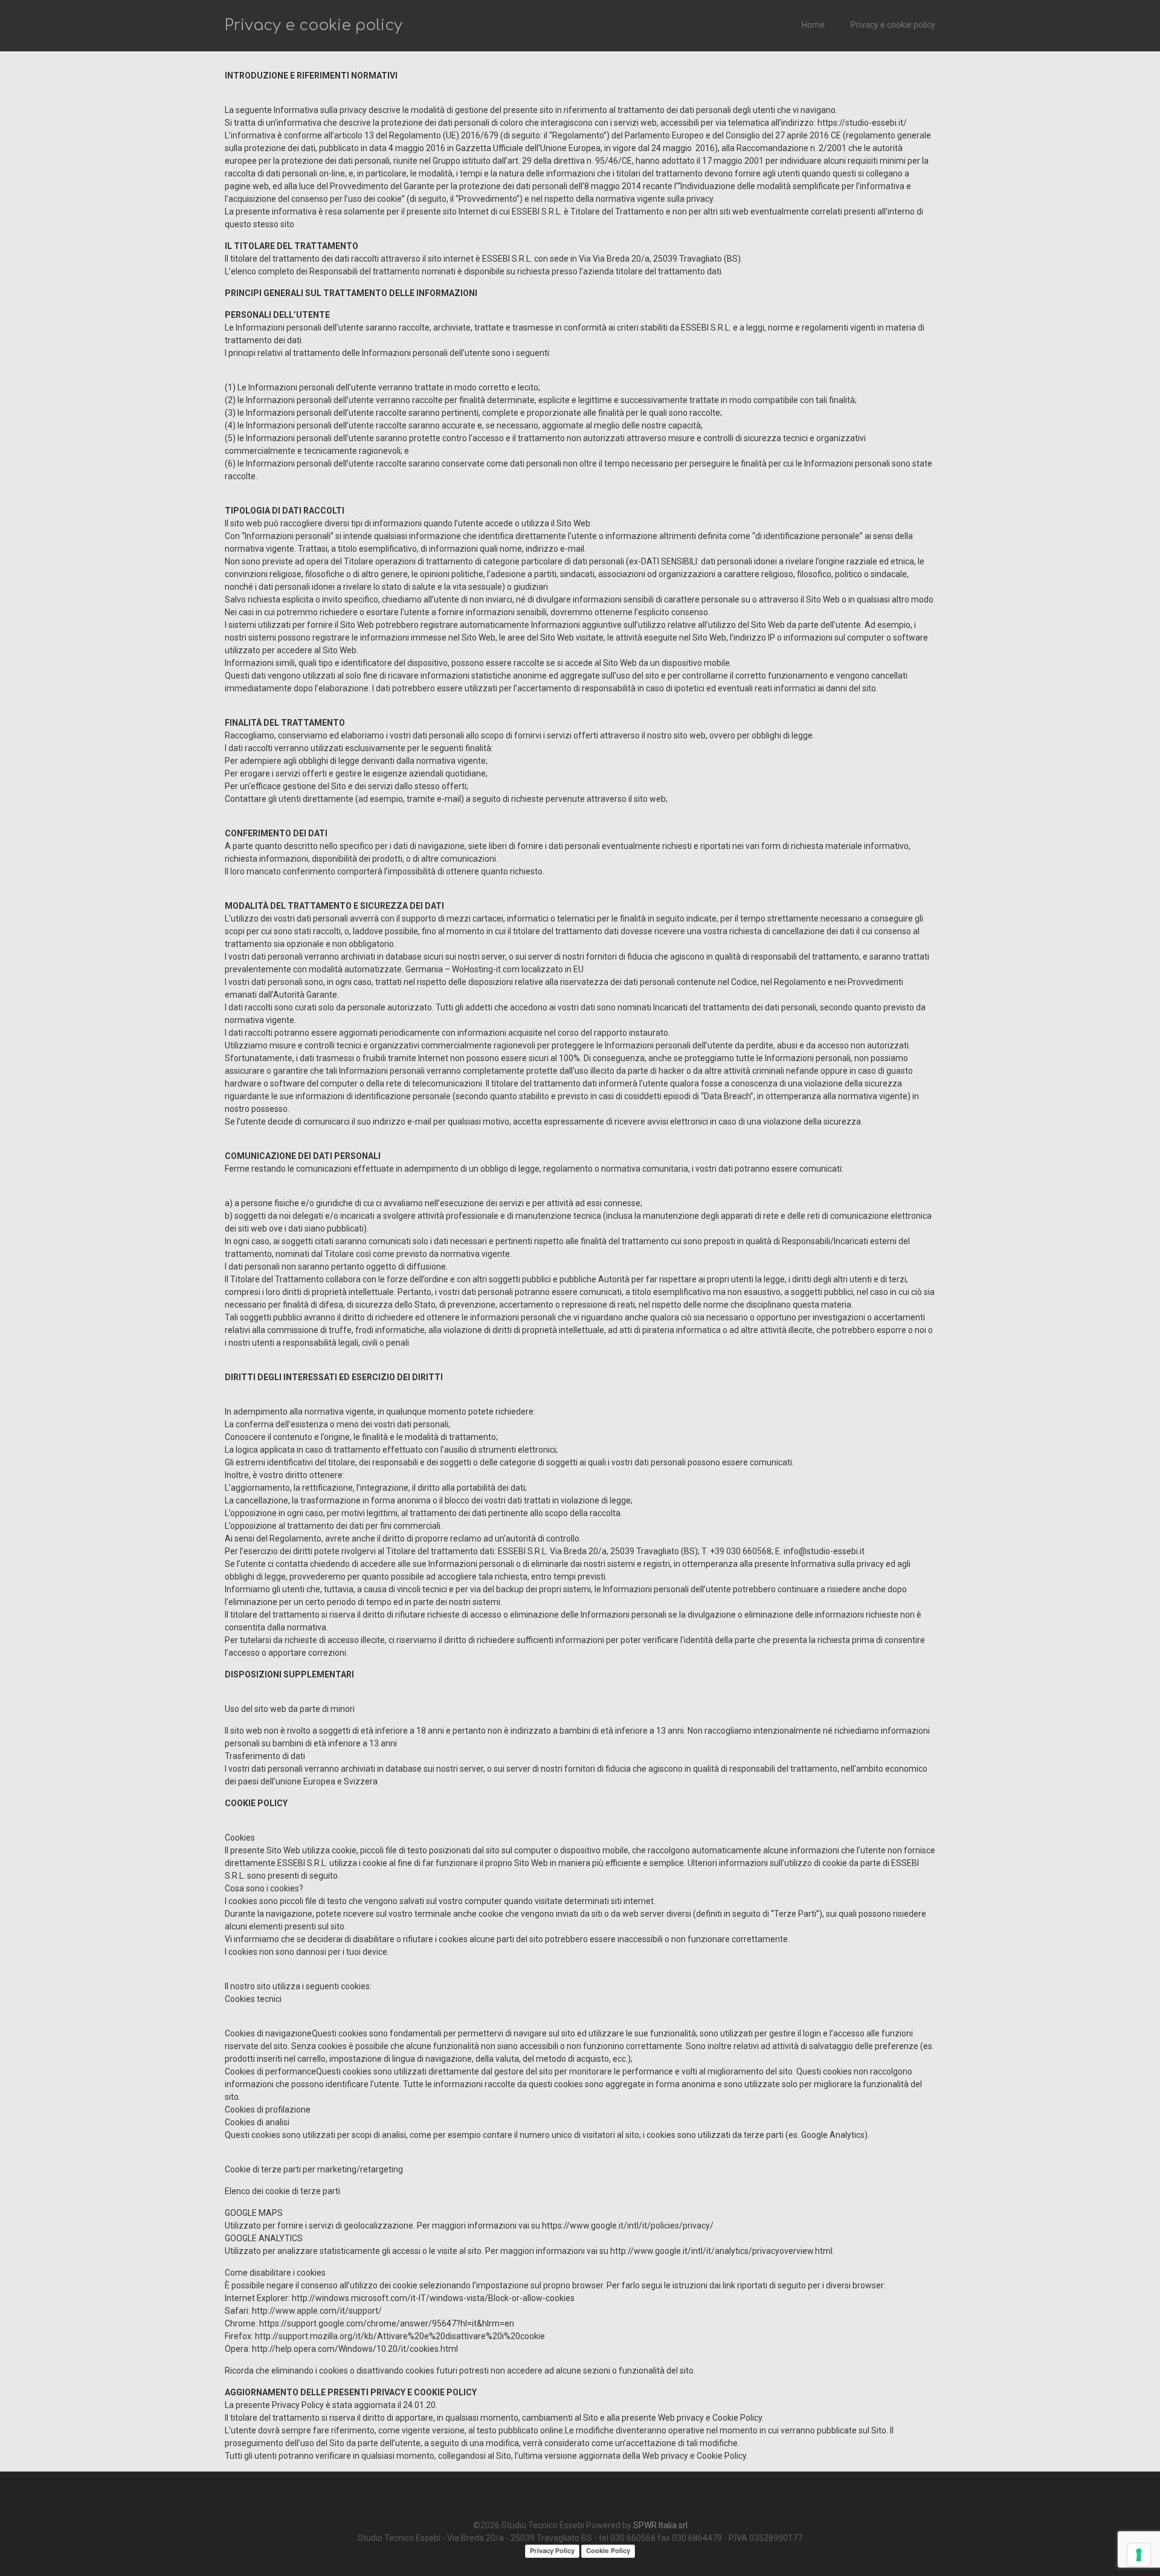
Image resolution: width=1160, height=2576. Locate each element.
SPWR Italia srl (660, 2525)
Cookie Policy (608, 2551)
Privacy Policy (552, 2551)
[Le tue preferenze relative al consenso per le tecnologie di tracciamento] (1139, 2555)
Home (813, 25)
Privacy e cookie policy (893, 25)
